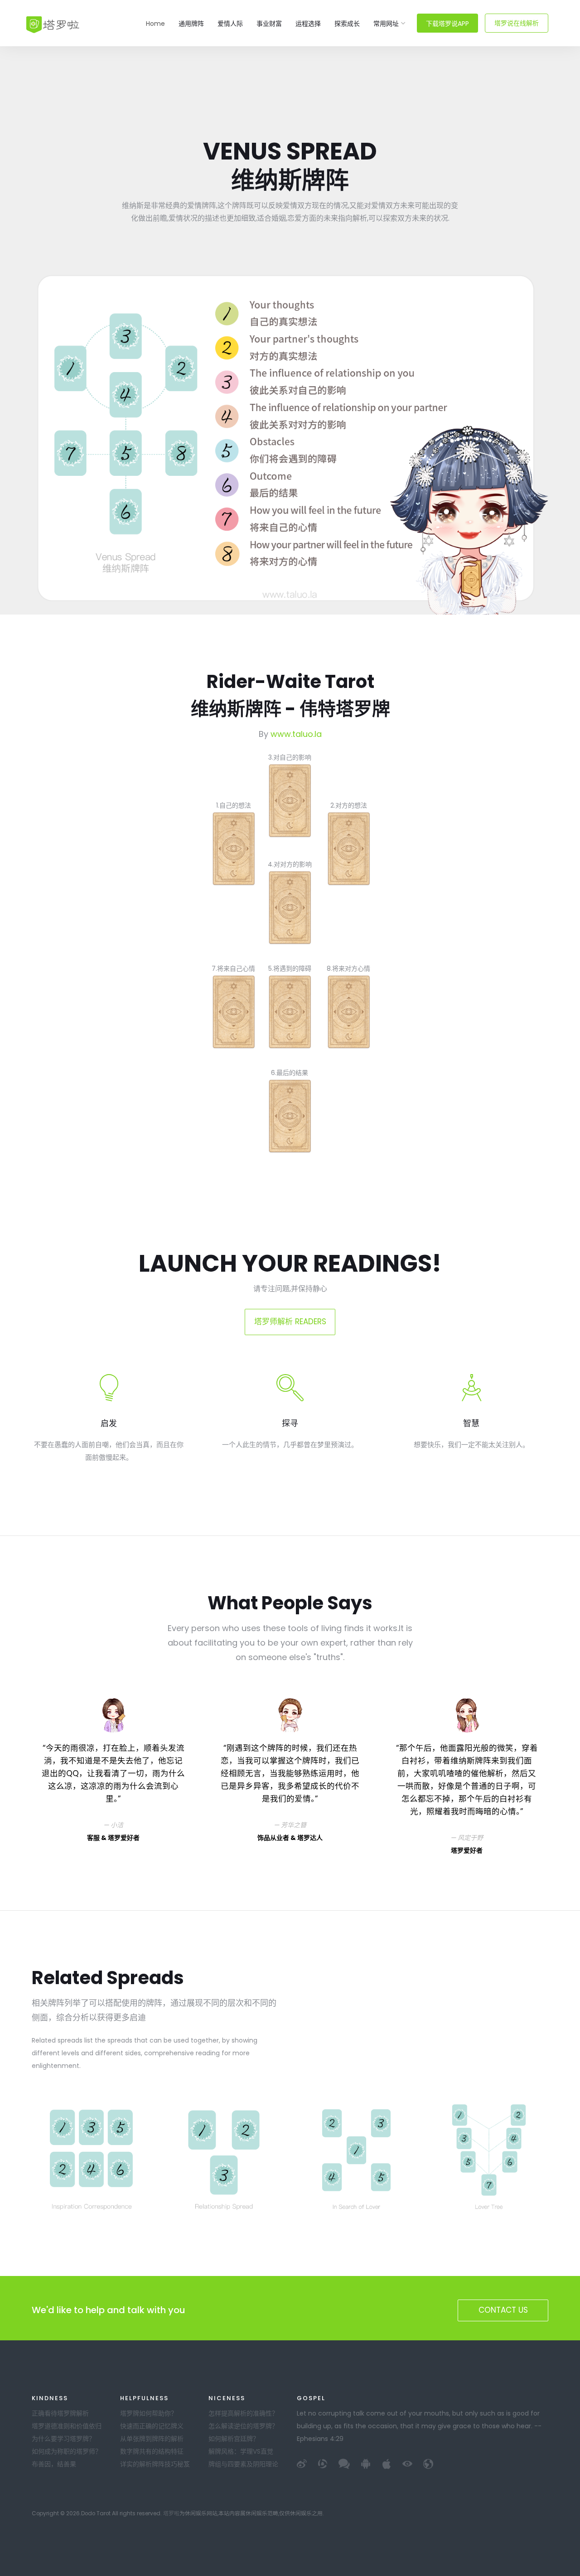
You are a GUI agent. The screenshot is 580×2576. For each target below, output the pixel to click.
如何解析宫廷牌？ (234, 2439)
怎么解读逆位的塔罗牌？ (243, 2426)
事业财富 (269, 24)
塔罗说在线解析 (517, 23)
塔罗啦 (171, 2513)
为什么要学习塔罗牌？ (63, 2439)
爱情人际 (230, 24)
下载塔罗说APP (447, 24)
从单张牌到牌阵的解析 (152, 2439)
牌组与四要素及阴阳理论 (243, 2464)
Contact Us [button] (503, 2310)
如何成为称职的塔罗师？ (67, 2451)
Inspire (52, 24)
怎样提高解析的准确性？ (243, 2413)
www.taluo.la (296, 734)
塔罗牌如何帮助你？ (149, 2413)
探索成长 (347, 24)
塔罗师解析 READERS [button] (290, 1322)
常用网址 (386, 24)
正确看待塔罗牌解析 (60, 2413)
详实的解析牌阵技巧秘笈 (155, 2464)
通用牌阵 (191, 24)
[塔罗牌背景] (289, 801)
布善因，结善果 (54, 2464)
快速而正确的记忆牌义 (152, 2426)
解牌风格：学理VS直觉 (241, 2451)
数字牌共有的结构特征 (152, 2451)
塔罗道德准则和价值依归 (67, 2426)
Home (155, 24)
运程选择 (308, 24)
